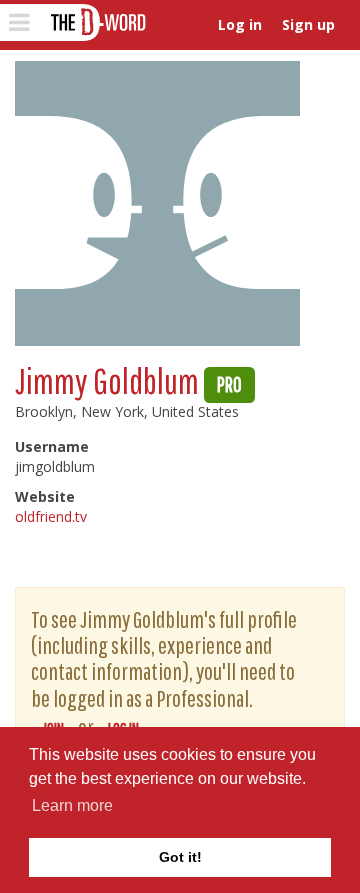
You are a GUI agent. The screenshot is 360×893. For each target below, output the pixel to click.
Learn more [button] (72, 805)
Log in (240, 24)
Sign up (308, 24)
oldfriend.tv (51, 516)
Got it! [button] (180, 857)
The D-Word (96, 22)
